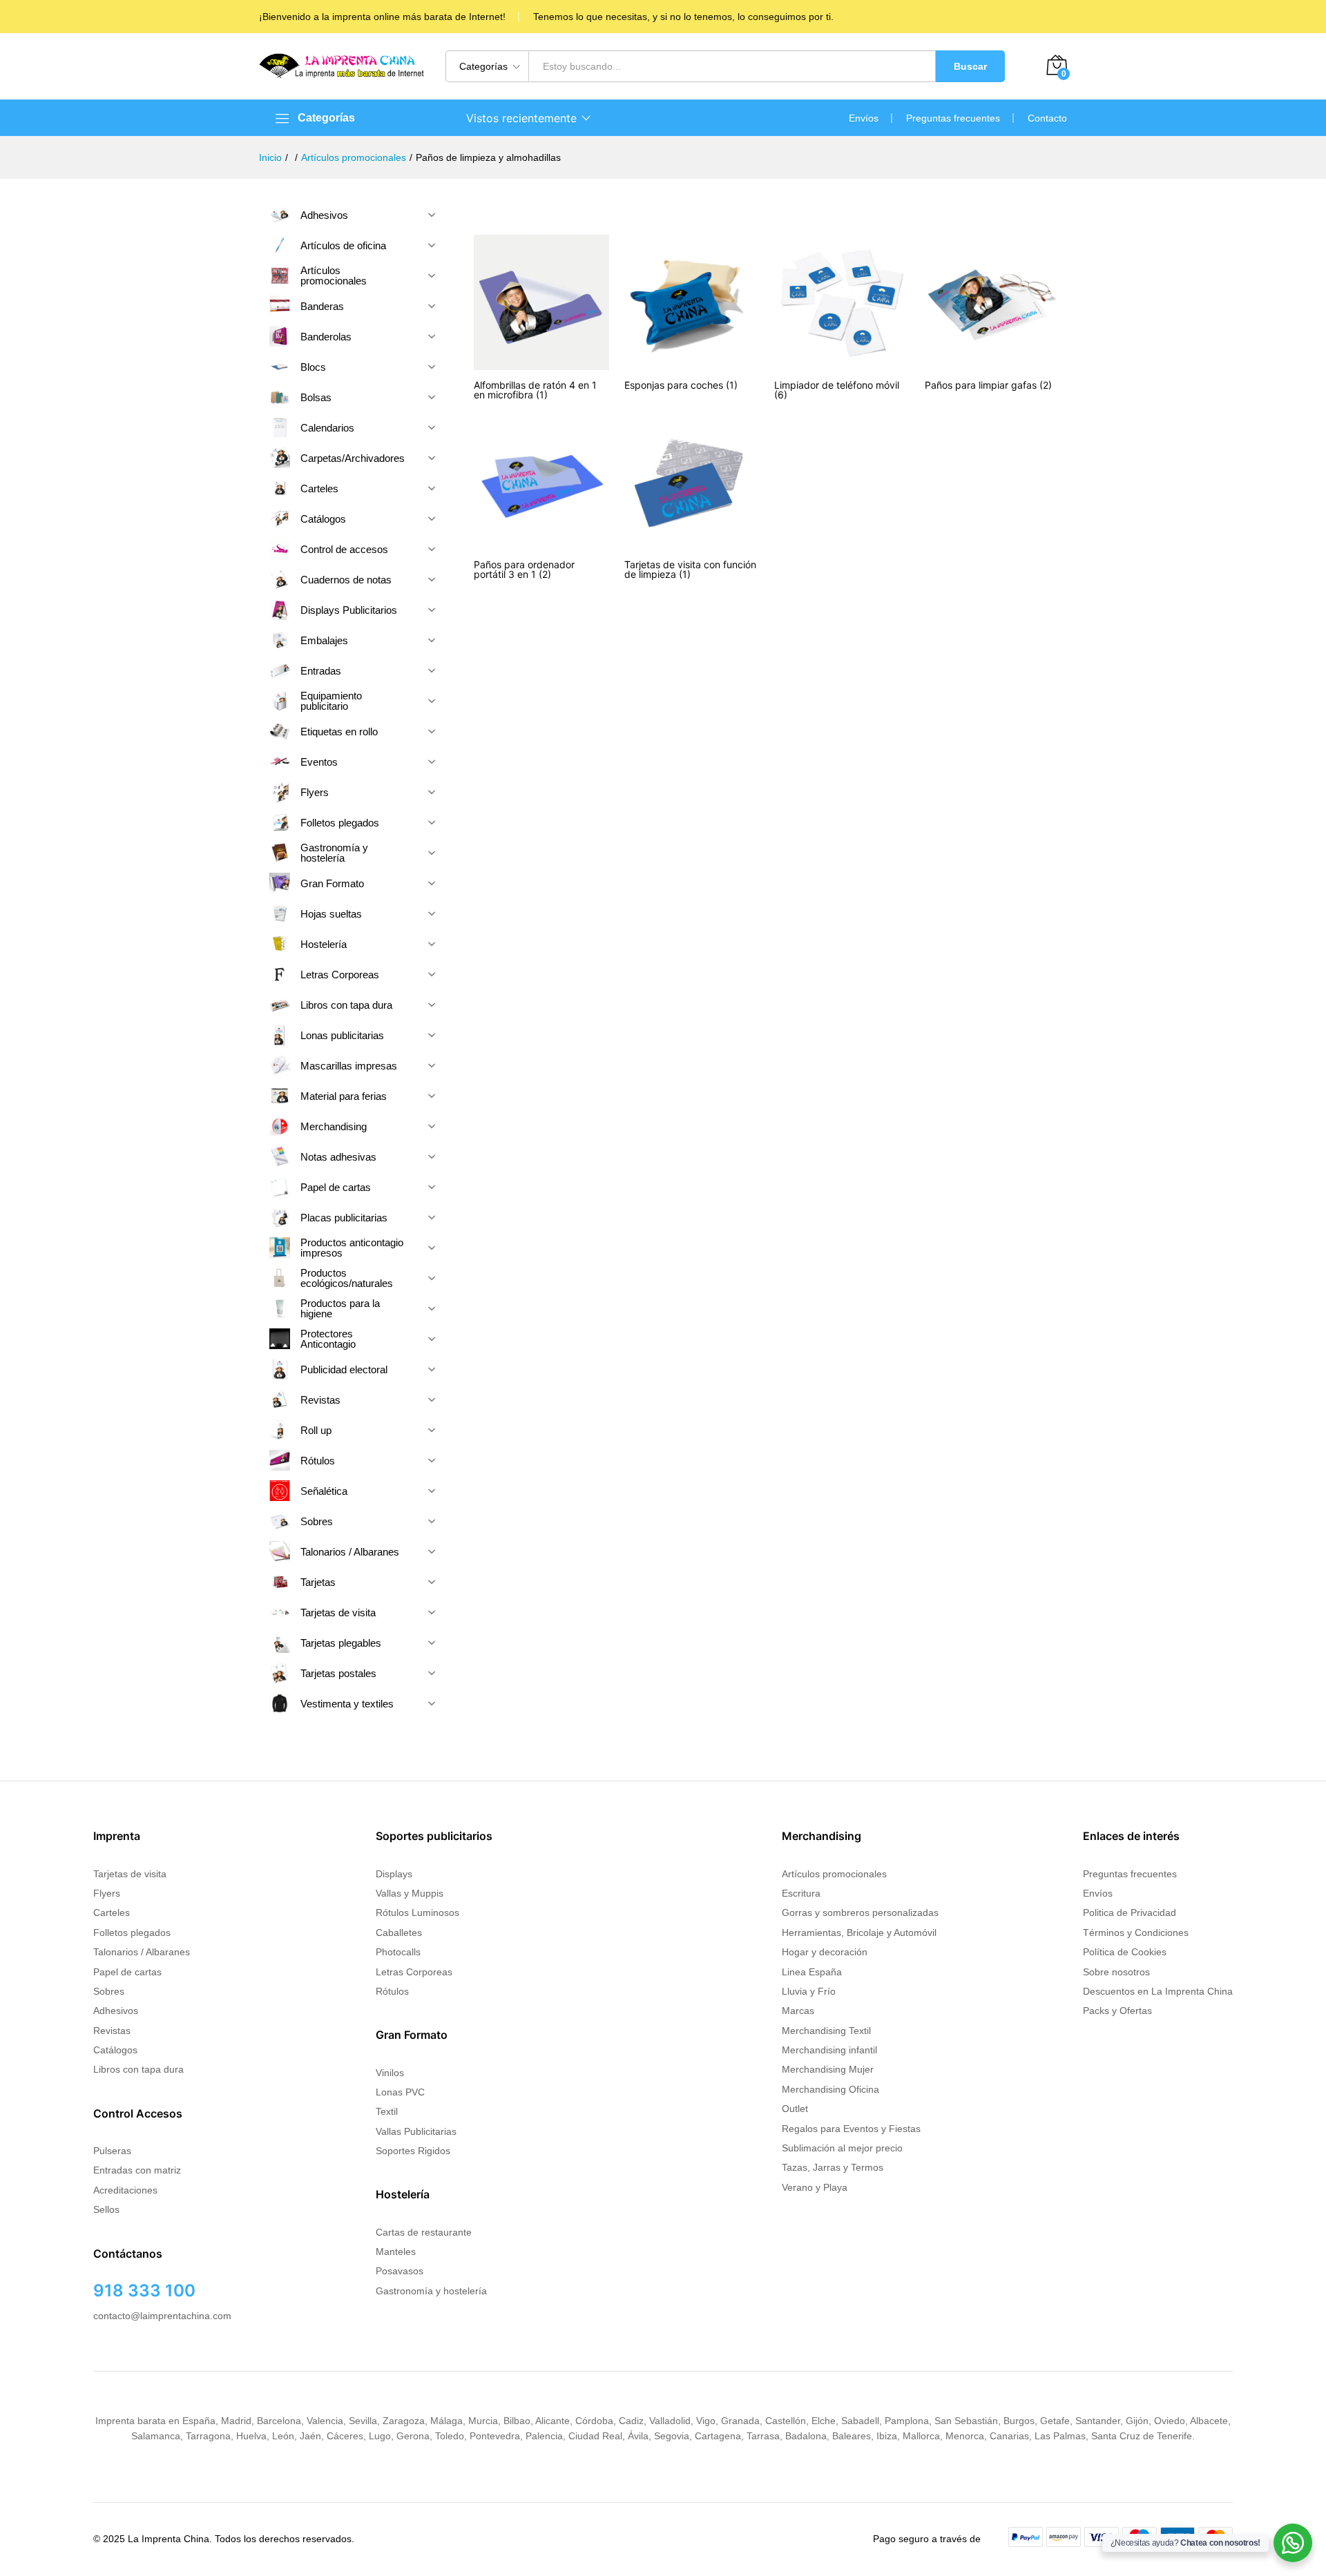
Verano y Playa (815, 2187)
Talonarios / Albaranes (142, 1952)
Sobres (109, 1991)
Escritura (801, 1893)
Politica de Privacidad (1130, 1912)
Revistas (112, 2031)
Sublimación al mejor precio (842, 2148)
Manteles (396, 2251)
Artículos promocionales (834, 1874)
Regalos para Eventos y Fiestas (851, 2129)
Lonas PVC (400, 2092)
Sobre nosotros (1116, 1972)
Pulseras (112, 2151)
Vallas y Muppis (410, 1893)
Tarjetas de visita (130, 1874)
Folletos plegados (132, 1933)
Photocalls (398, 1952)
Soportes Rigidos (413, 2151)
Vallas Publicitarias (416, 2131)
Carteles (112, 1912)
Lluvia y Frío (809, 1991)
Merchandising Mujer (828, 2069)
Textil (387, 2111)
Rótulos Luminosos (417, 1912)
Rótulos (392, 1991)
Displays (394, 1874)
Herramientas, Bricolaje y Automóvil (859, 1933)
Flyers (107, 1893)
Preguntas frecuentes (953, 118)
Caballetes (399, 1933)
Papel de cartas (127, 1972)
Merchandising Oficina (830, 2089)
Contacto (1047, 118)
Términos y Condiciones (1136, 1933)
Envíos (864, 118)
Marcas (798, 2011)
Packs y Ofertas (1117, 2011)
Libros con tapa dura (138, 2069)
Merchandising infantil (829, 2050)
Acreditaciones (125, 2190)
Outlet (795, 2109)
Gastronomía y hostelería (431, 2291)
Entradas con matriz (137, 2170)
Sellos (106, 2209)
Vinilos (390, 2073)
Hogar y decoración (825, 1952)
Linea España (812, 1972)
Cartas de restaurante (424, 2232)
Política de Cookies (1125, 1952)
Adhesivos (116, 2011)
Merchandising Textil (826, 2031)
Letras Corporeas (414, 1972)
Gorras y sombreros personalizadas (860, 1912)
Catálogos (115, 2050)
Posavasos (400, 2271)
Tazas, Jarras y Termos (833, 2167)
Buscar (970, 66)
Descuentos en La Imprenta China (1158, 1991)
